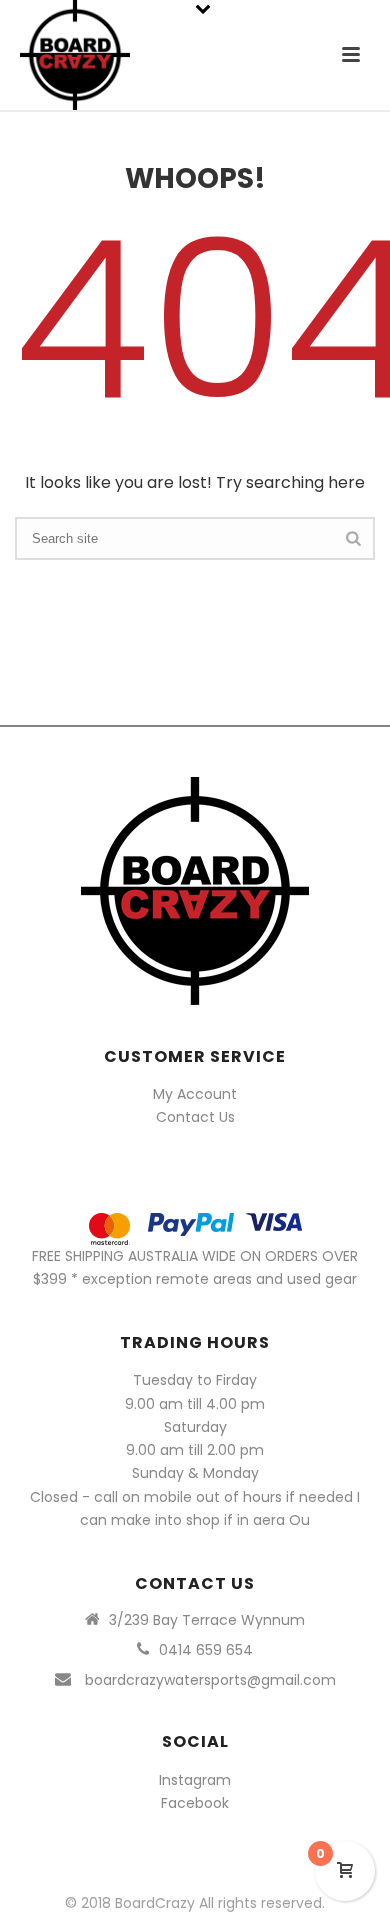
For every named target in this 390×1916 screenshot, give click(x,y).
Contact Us (195, 1117)
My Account (195, 1094)
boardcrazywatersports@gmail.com (210, 1680)
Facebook (195, 1803)
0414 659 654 (206, 1650)
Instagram (195, 1780)
